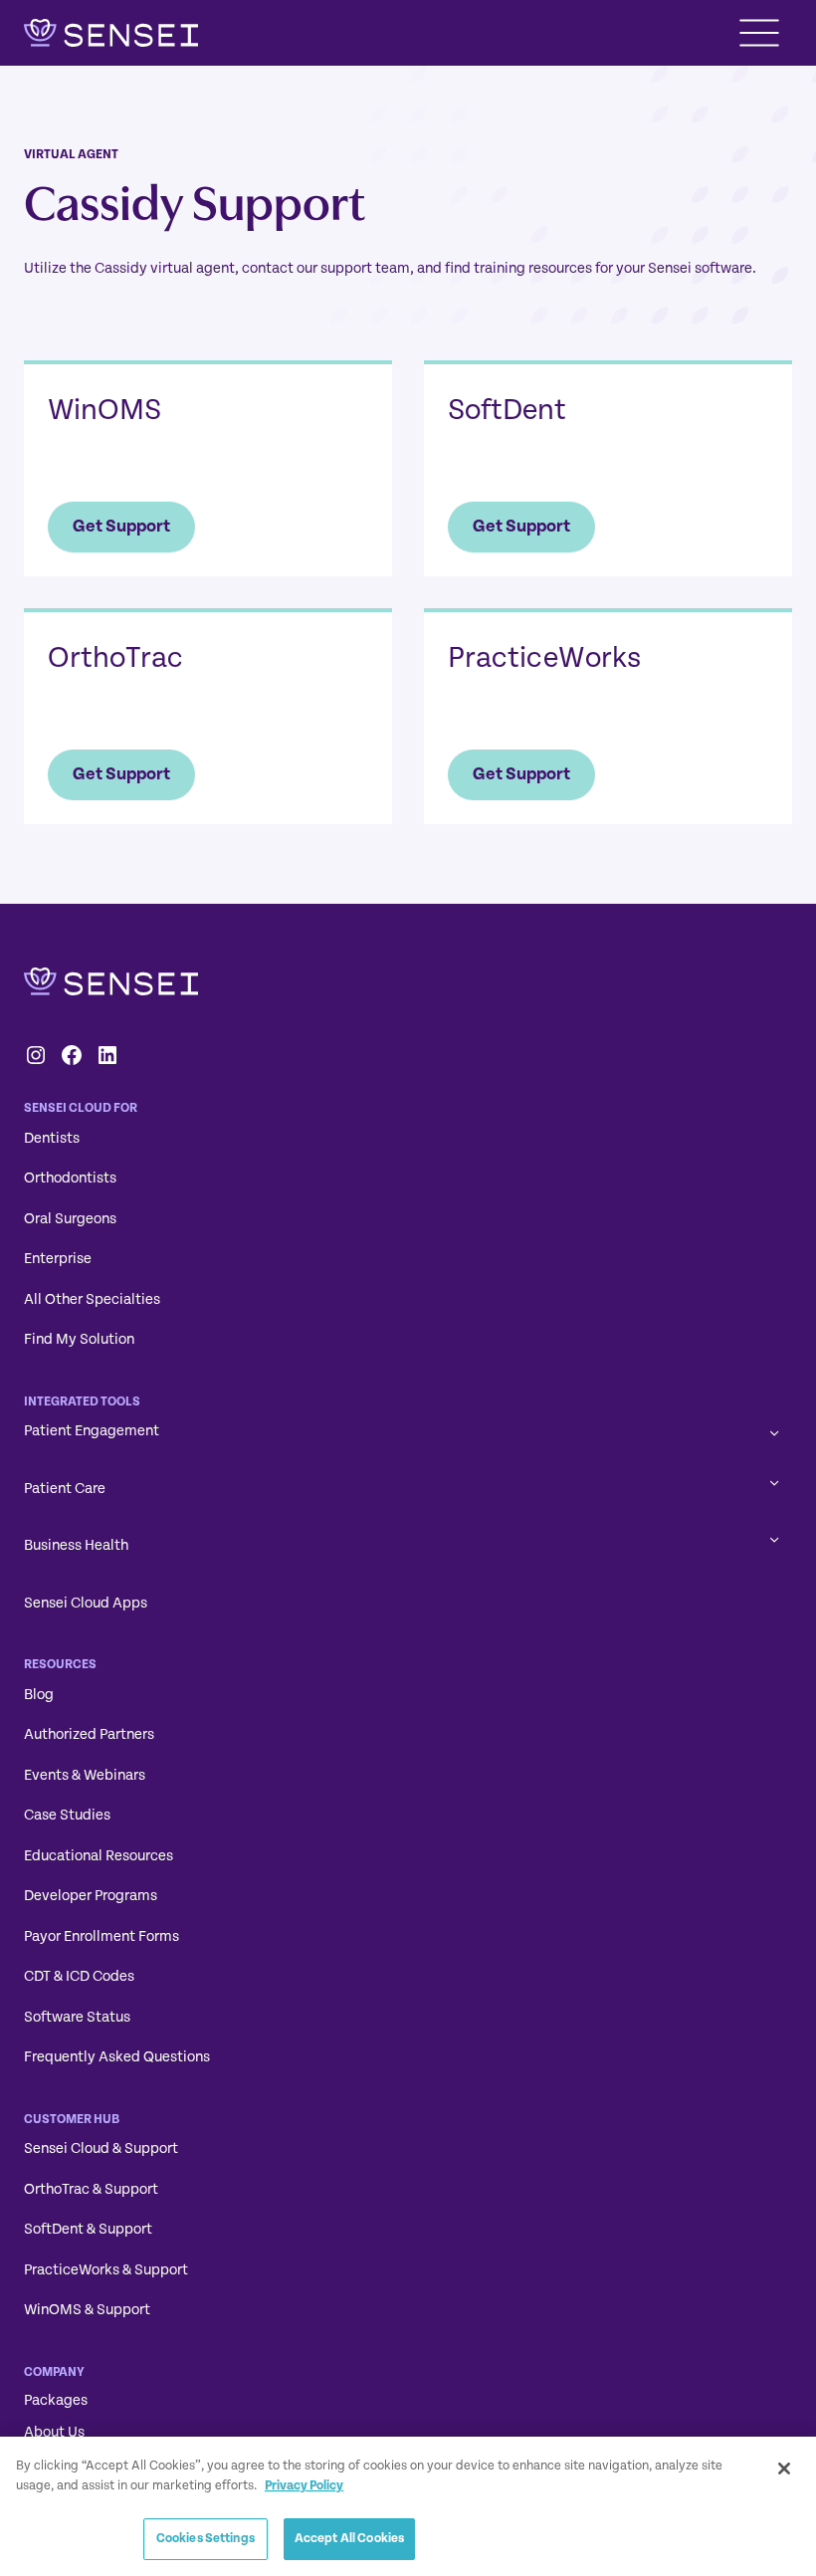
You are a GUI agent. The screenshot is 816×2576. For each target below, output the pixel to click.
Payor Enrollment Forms (102, 1936)
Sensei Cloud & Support (101, 2148)
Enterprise (58, 1259)
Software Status (77, 2017)
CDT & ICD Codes (79, 1976)
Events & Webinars (85, 1775)
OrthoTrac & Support (91, 2189)
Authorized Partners (89, 1734)
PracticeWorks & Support (106, 2270)
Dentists (52, 1138)
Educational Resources (99, 1856)
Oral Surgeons (70, 1219)
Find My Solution (79, 1339)
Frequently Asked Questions (117, 2057)
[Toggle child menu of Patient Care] (775, 1482)
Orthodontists (70, 1178)
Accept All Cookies (349, 2538)
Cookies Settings (205, 2538)
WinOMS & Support (87, 2310)
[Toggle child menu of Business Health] (775, 1538)
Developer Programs (91, 1896)
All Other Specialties (92, 1299)
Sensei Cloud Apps (86, 1603)
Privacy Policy (304, 2485)
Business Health (76, 1545)
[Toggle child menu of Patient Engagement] (775, 1432)
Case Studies (67, 1815)
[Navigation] (759, 33)
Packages (56, 2400)
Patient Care (65, 1489)
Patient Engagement (92, 1431)
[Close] (784, 2469)
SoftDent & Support (88, 2229)
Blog (39, 1695)
